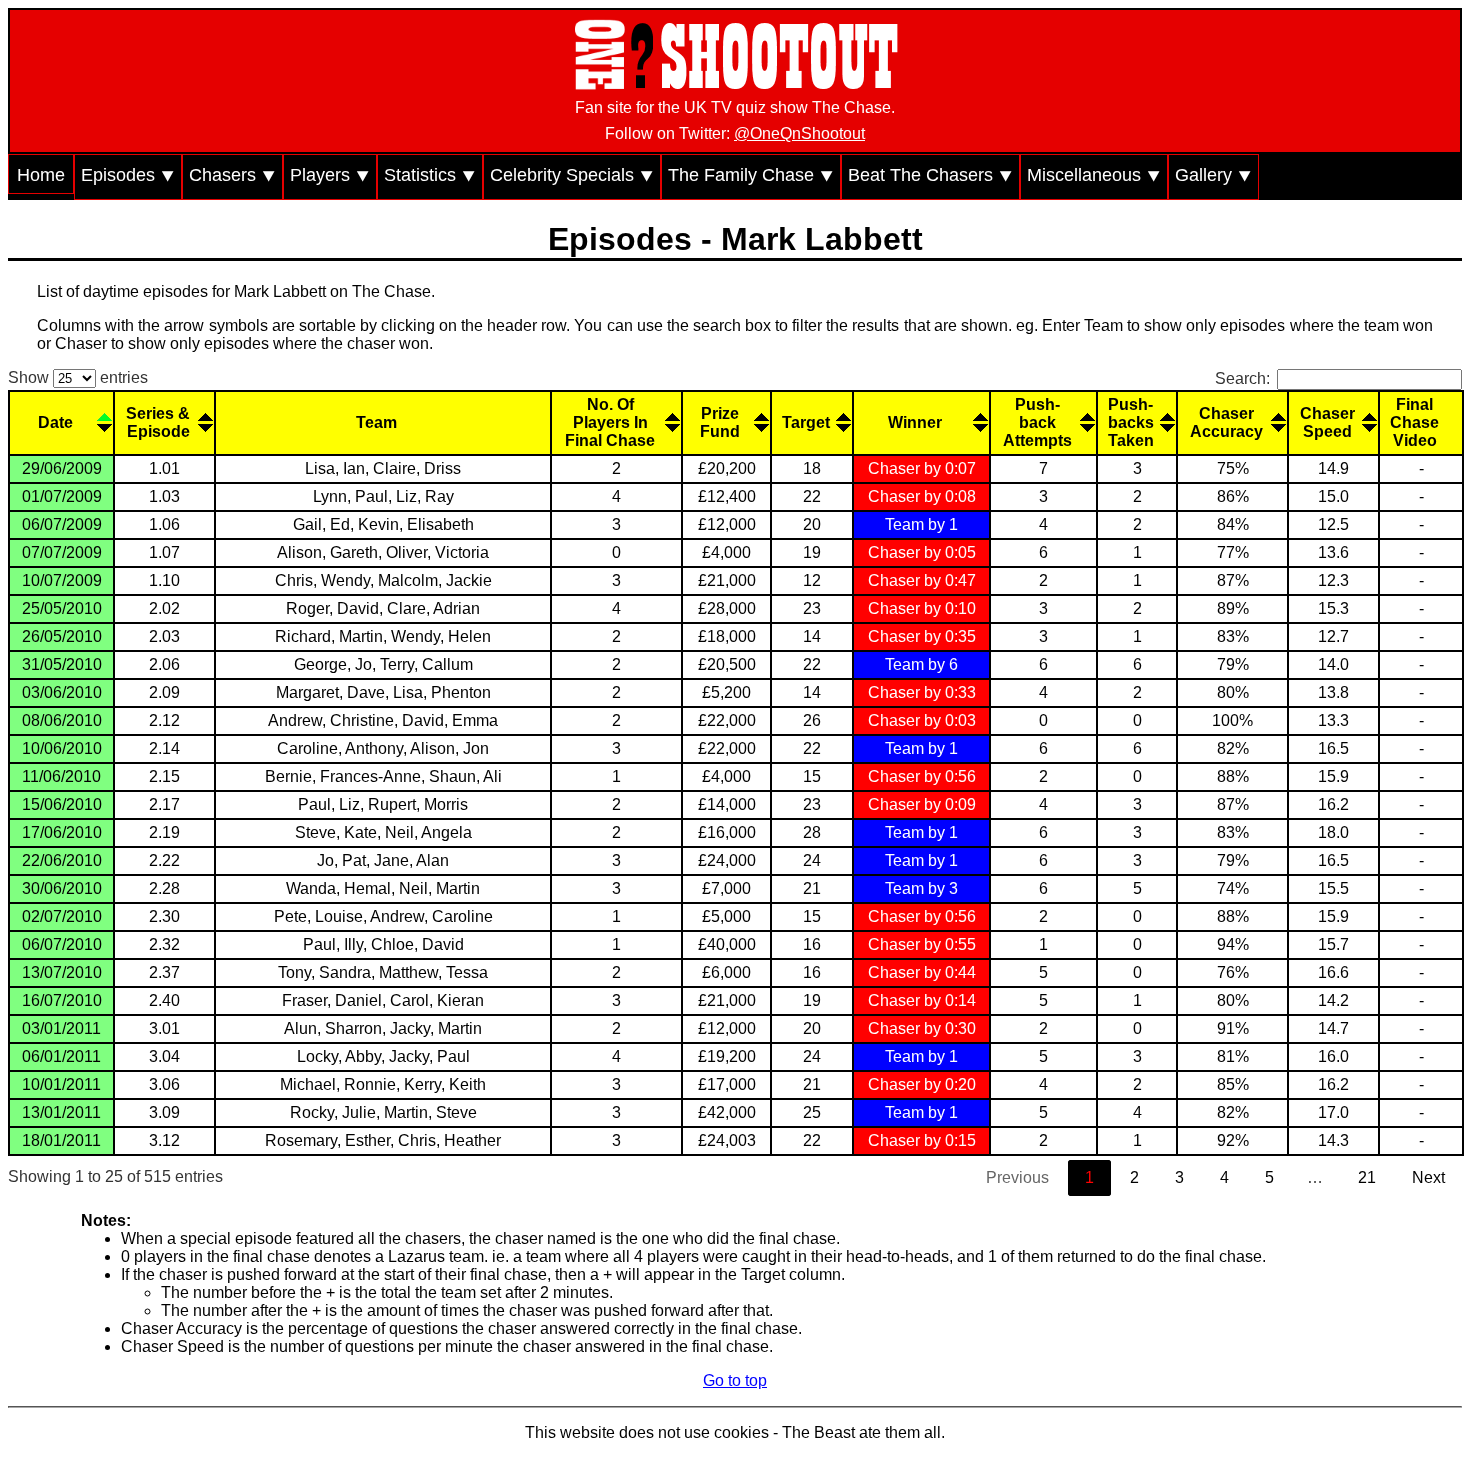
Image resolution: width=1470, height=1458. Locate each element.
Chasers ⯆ (232, 175)
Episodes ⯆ (128, 175)
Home (41, 175)
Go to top (735, 1380)
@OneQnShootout (799, 133)
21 (1367, 1177)
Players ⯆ (330, 175)
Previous (1017, 1177)
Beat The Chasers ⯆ (930, 175)
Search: (1242, 378)
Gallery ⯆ (1213, 175)
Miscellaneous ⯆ (1094, 175)
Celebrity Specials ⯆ (572, 175)
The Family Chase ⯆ (751, 175)
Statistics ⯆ (430, 175)
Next (1428, 1177)
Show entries (78, 377)
